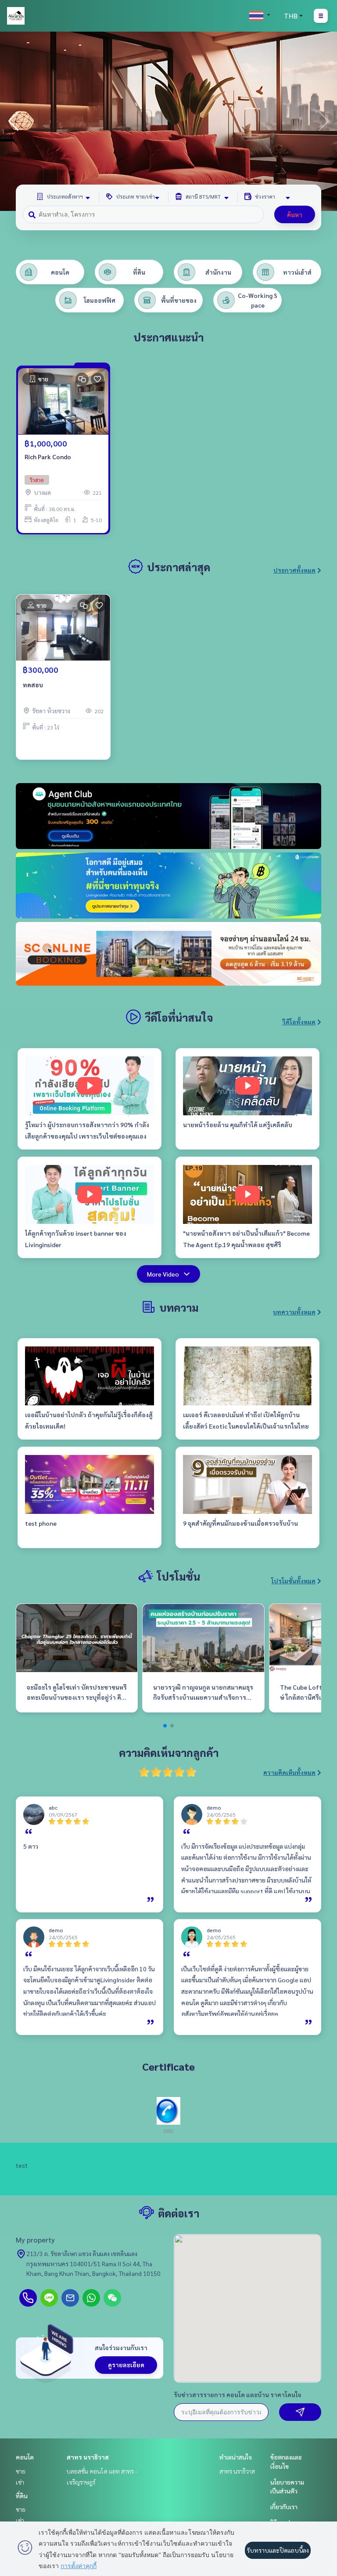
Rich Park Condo (48, 457)
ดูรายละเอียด (126, 2365)
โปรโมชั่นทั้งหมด (293, 1581)
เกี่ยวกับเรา (284, 2507)
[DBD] (168, 2110)
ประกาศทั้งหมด (294, 570)
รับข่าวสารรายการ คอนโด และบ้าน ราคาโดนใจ (238, 2395)
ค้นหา (295, 214)
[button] (324, 121)
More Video (163, 1274)
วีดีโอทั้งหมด (299, 1022)
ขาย (21, 2471)
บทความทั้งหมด (294, 1312)
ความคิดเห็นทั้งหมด (289, 1772)
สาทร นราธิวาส (88, 2457)
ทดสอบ (33, 685)
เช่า (20, 2482)
